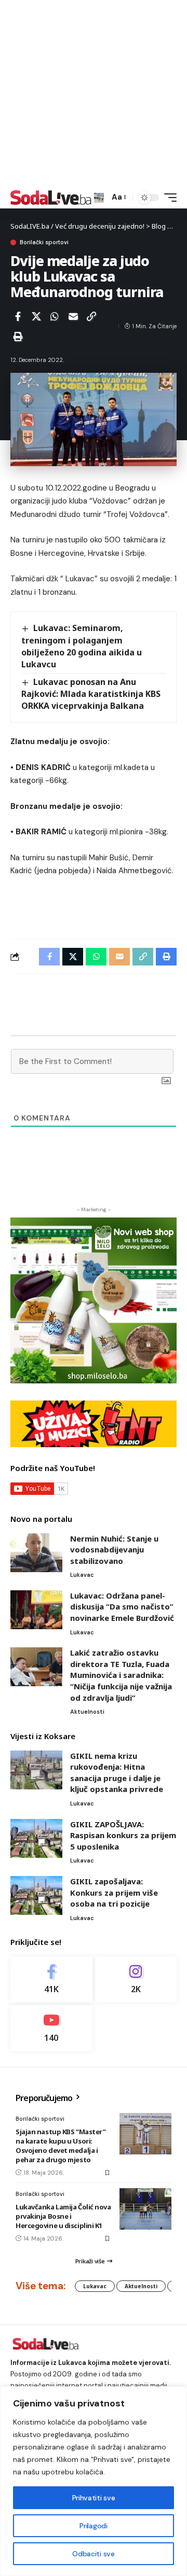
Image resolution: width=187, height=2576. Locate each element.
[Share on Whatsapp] (55, 316)
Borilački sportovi (44, 242)
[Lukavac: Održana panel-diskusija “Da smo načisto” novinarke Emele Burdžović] (36, 1610)
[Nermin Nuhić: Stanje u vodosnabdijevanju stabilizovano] (36, 1553)
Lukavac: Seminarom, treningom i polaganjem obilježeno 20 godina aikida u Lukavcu (82, 646)
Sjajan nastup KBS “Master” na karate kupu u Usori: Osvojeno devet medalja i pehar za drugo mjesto (61, 2146)
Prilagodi (93, 2526)
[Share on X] (36, 316)
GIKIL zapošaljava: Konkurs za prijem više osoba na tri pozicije (114, 1892)
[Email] (73, 316)
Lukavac (82, 1575)
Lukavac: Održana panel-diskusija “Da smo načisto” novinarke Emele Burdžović (122, 1607)
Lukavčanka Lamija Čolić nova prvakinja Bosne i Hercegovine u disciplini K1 (63, 2216)
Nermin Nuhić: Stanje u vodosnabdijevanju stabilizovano (114, 1550)
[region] (94, 2481)
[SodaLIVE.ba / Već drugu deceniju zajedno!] (51, 198)
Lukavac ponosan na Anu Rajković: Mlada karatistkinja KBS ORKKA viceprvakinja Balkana (91, 694)
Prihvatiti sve (94, 2498)
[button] (99, 198)
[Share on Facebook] (18, 316)
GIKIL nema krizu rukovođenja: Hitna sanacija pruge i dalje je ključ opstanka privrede (117, 1773)
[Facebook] (51, 1979)
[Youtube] (51, 2028)
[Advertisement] (94, 93)
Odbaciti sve (93, 2554)
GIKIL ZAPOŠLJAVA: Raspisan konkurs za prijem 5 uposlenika (123, 1835)
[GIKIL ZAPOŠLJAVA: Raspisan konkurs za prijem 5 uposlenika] (36, 1838)
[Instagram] (136, 1979)
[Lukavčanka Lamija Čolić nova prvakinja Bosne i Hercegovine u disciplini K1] (145, 2209)
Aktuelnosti (87, 1712)
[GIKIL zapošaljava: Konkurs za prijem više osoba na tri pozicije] (36, 1895)
